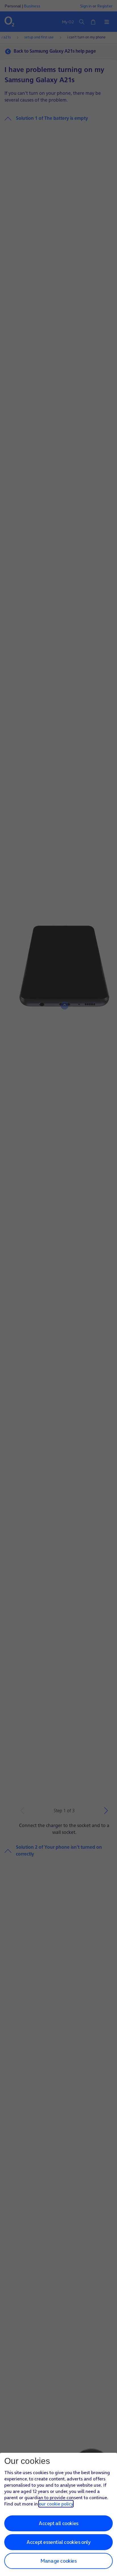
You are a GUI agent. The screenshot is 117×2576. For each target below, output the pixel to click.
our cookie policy (56, 2504)
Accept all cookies (58, 2523)
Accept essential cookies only (58, 2542)
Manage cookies (58, 2561)
